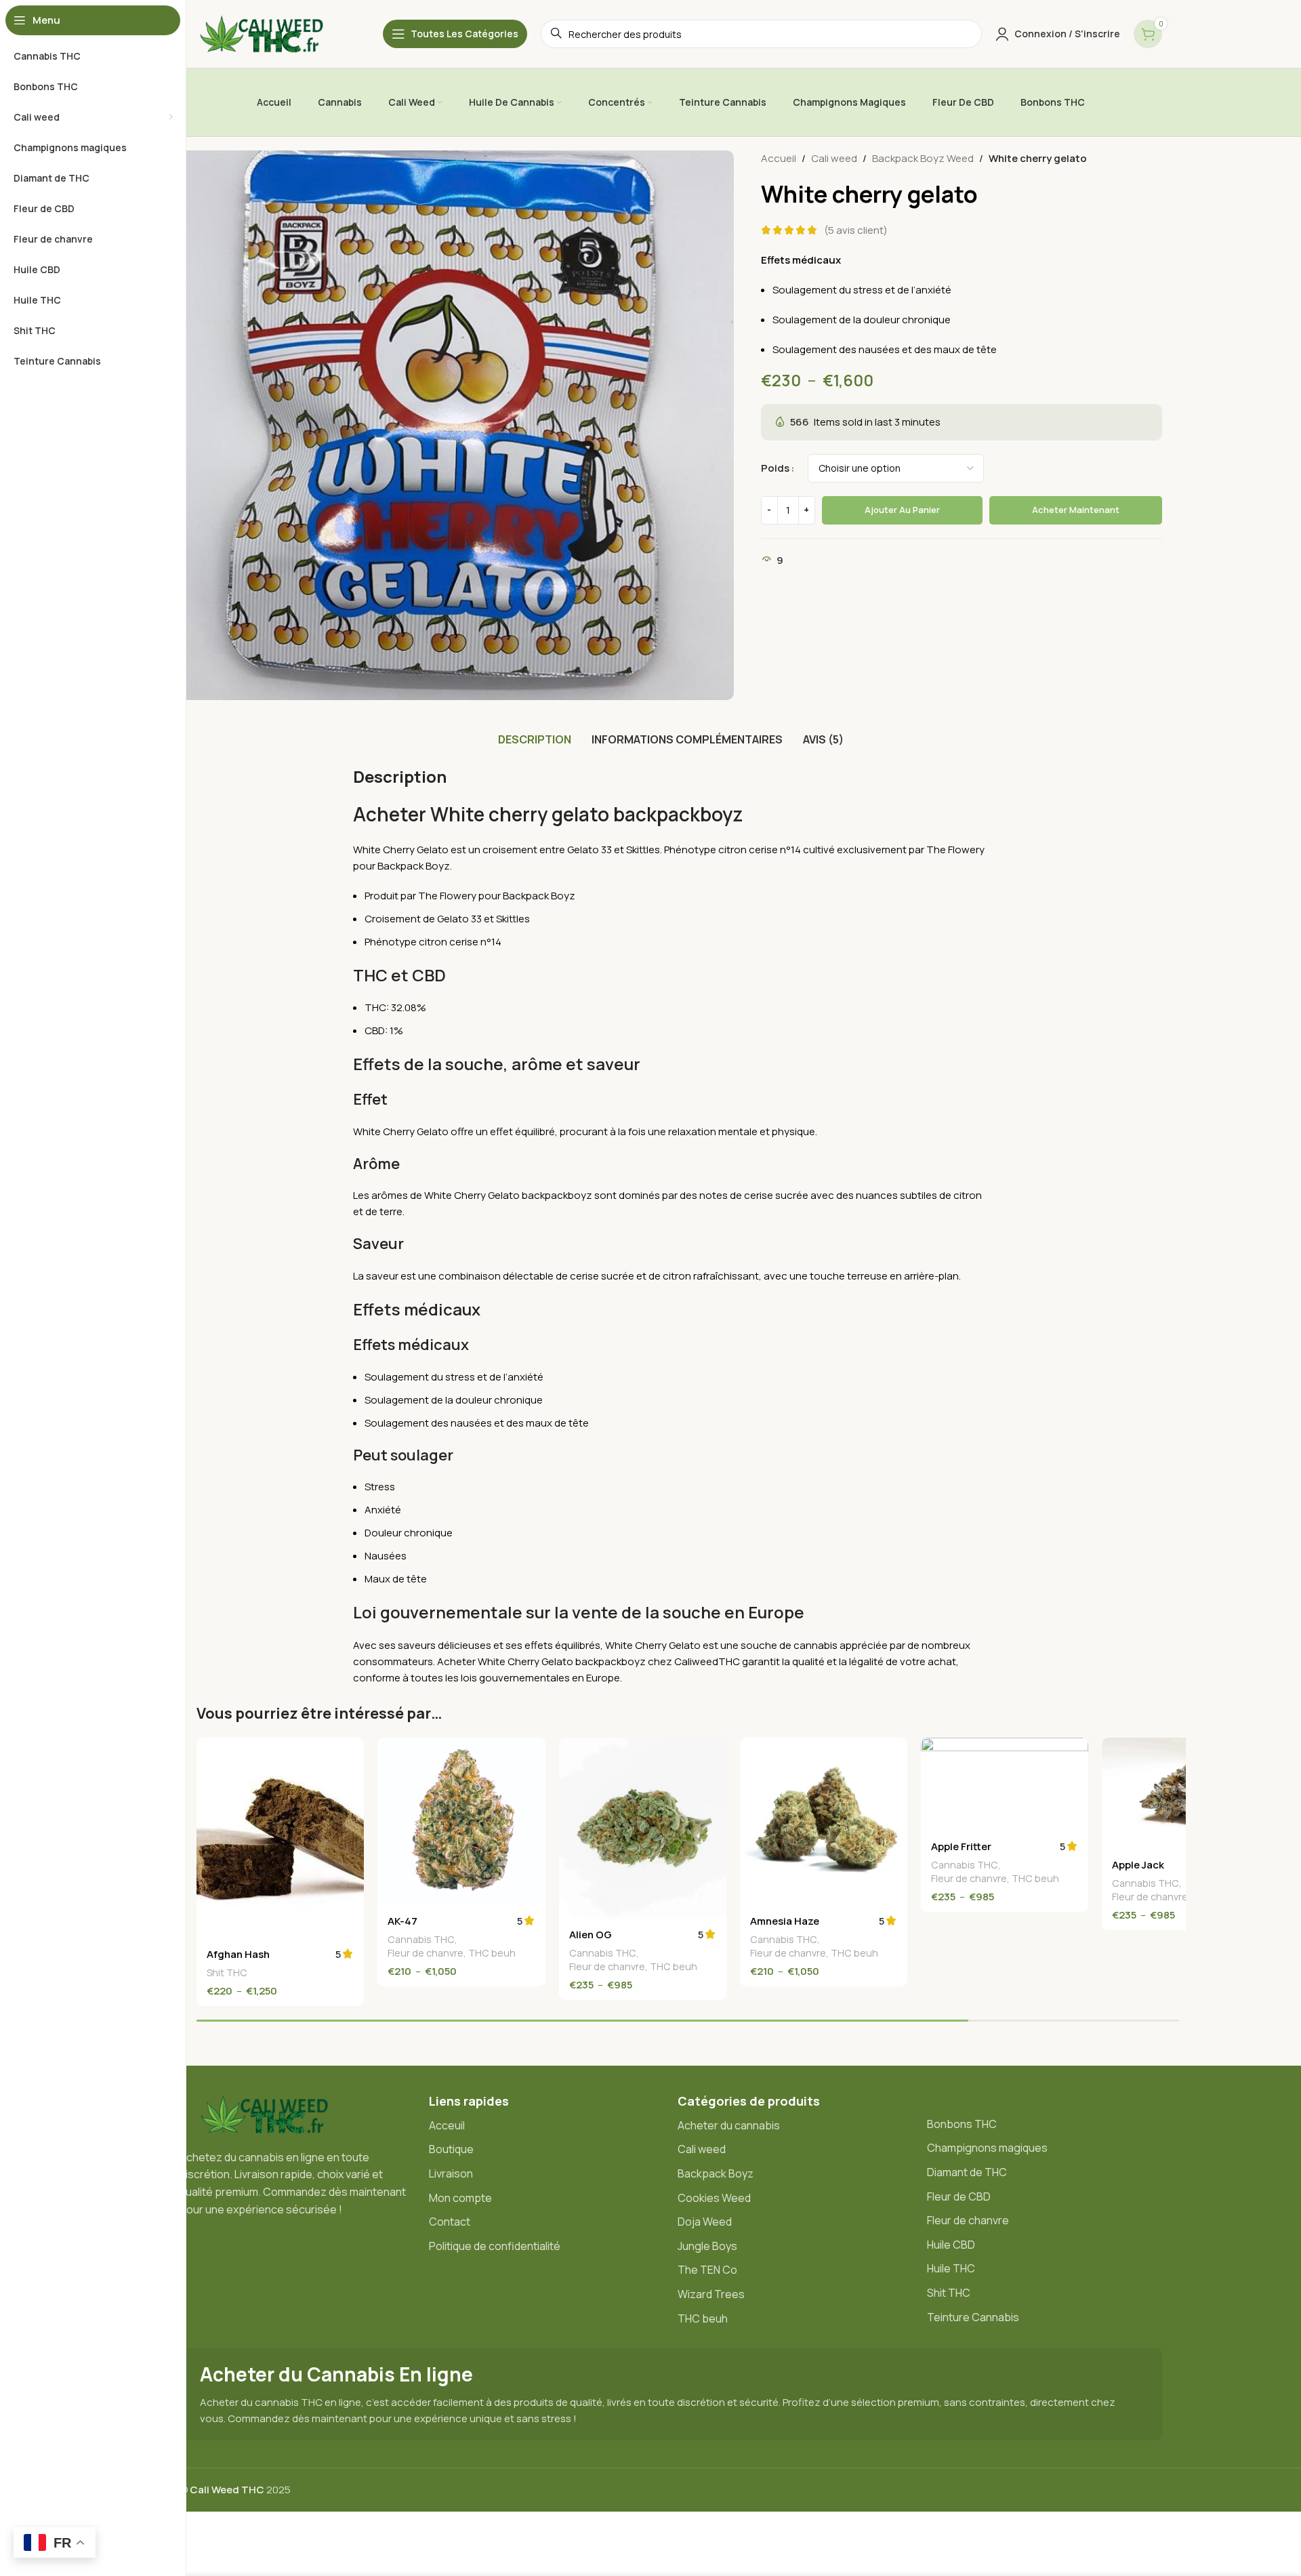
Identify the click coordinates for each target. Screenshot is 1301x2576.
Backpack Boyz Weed (923, 158)
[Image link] (271, 2113)
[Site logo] (268, 33)
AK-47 (402, 1921)
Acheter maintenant (1076, 510)
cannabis (815, 1645)
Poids (775, 468)
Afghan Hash (238, 1954)
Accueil (779, 158)
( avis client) (856, 230)
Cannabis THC (421, 1939)
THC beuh (492, 1953)
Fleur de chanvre (426, 1953)
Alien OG (591, 1935)
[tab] (535, 739)
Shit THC (227, 1972)
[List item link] (547, 2126)
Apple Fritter (961, 1846)
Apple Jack (1138, 1865)
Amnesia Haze (785, 1921)
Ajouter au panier (902, 510)
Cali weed (834, 158)
